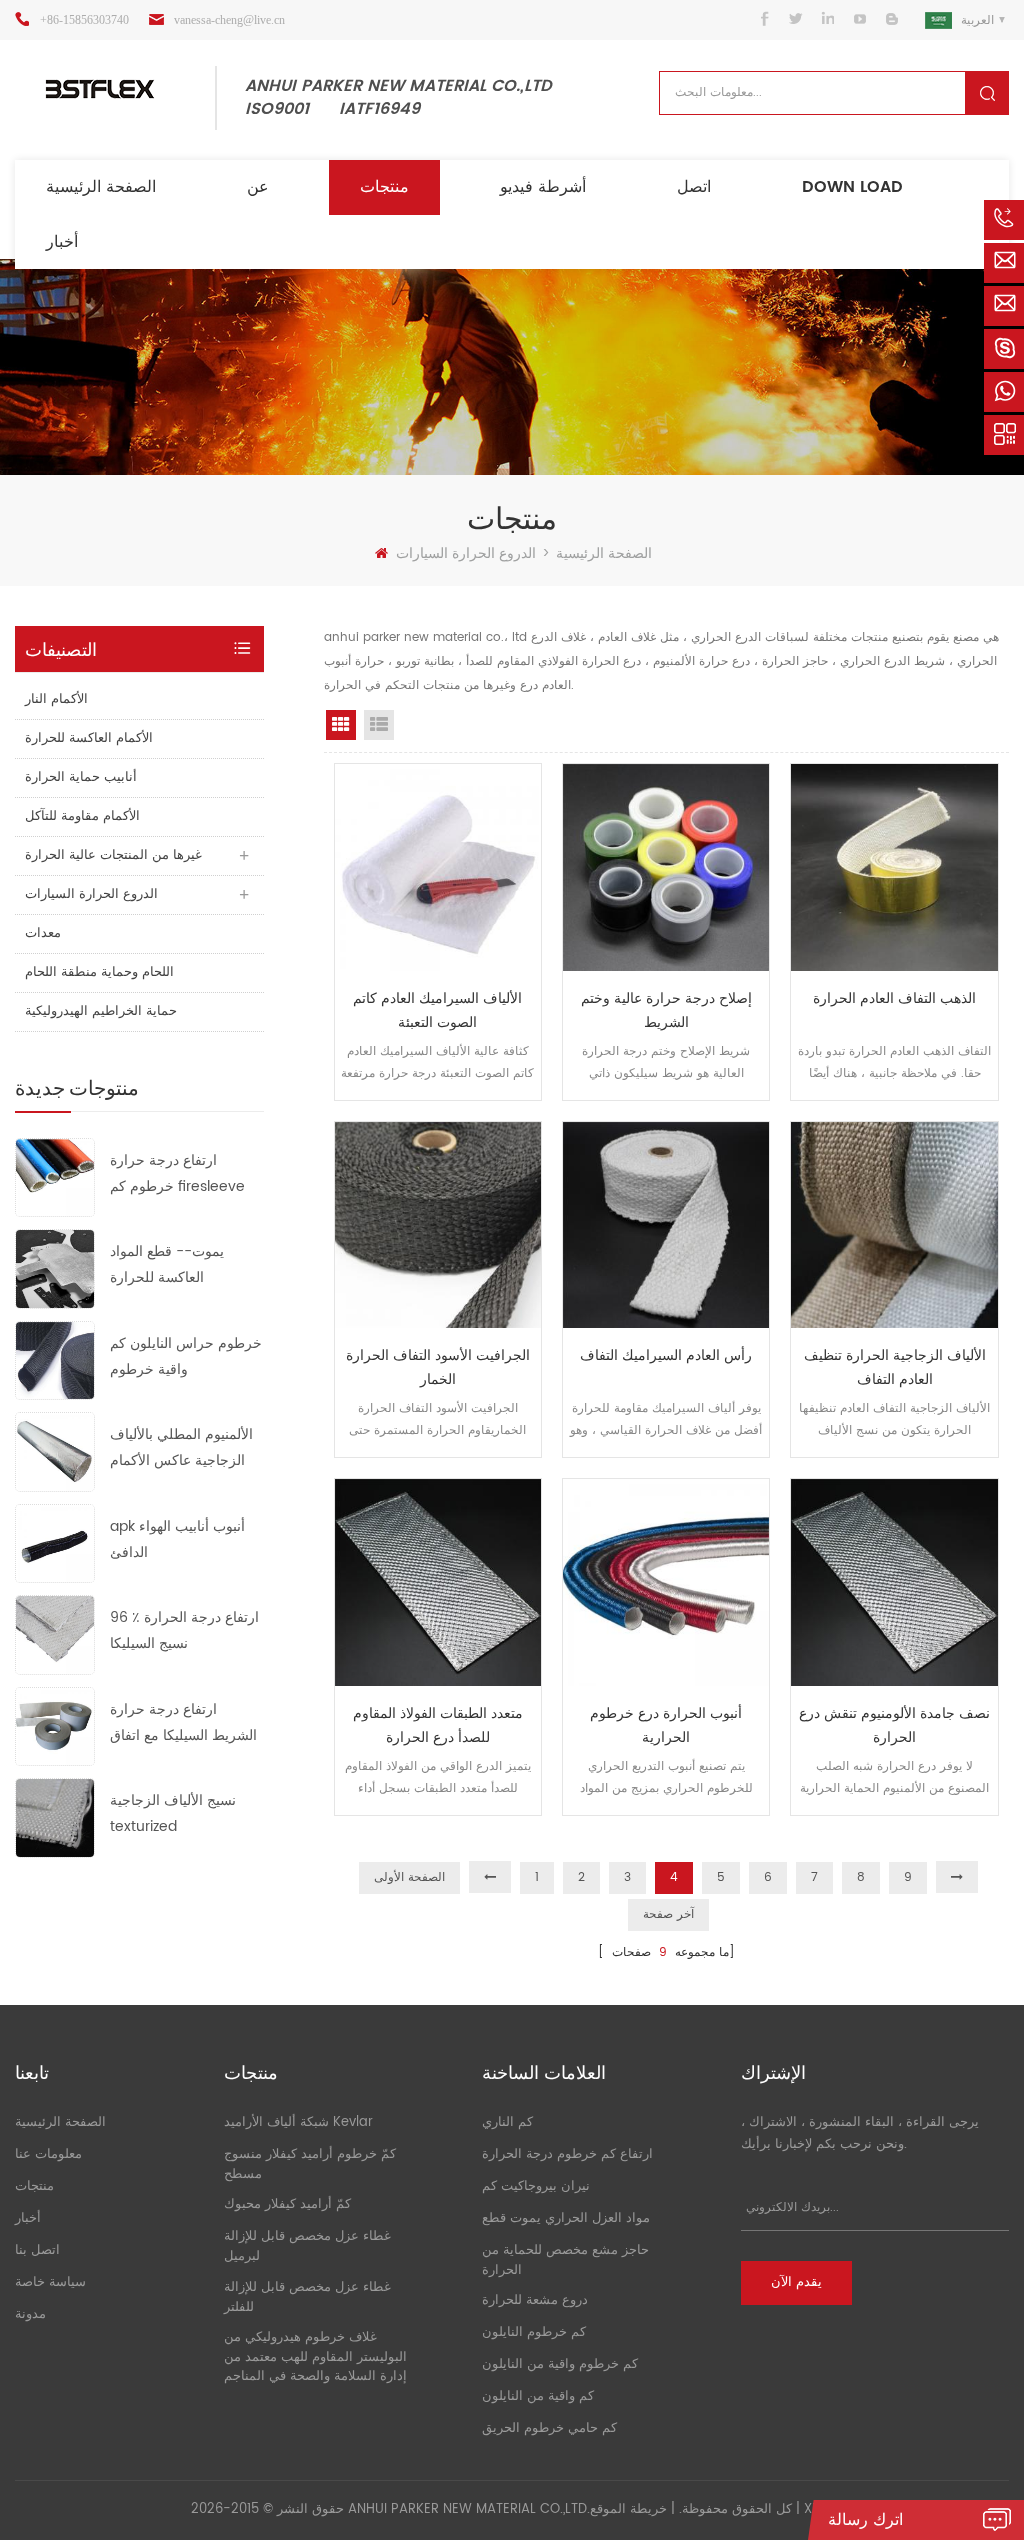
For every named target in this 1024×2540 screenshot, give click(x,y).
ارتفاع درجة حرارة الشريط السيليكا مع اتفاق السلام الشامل (183, 1723)
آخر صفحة (668, 1914)
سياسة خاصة (50, 2282)
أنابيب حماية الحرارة (81, 777)
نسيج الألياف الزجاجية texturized (173, 1813)
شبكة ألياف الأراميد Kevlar (298, 2122)
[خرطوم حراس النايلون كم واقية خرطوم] (55, 1359)
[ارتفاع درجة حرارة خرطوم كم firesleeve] (55, 1176)
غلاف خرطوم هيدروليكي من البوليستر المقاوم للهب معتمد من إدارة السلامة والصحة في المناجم (315, 2357)
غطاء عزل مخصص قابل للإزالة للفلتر (307, 2297)
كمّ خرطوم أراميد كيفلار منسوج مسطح (310, 2164)
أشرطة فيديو (543, 187)
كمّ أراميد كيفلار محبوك (287, 2204)
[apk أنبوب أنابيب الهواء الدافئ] (55, 1542)
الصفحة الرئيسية (101, 187)
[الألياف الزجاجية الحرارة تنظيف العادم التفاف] (894, 1225)
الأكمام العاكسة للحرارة (89, 738)
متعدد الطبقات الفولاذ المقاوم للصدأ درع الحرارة (438, 1725)
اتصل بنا (37, 2250)
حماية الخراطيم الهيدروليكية (101, 1011)
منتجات (384, 187)
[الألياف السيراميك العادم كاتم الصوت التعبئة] (438, 867)
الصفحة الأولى (409, 1877)
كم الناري (507, 2122)
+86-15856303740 (84, 20)
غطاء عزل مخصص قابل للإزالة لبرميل (307, 2246)
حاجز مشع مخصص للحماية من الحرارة (565, 2260)
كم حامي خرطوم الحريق (549, 2428)
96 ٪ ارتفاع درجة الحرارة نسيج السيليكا (184, 1630)
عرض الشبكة (341, 725)
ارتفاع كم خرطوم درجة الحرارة (567, 2154)
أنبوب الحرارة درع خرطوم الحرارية (666, 1725)
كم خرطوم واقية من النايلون (560, 2364)
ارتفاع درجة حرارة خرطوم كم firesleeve (177, 1173)
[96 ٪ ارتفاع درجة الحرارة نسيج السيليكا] (55, 1634)
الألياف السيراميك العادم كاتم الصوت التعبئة (437, 1010)
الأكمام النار (56, 699)
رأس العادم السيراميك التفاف (666, 1355)
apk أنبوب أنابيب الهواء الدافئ (177, 1539)
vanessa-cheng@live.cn (229, 20)
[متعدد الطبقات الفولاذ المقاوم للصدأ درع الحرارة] (438, 1582)
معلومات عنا (48, 2154)
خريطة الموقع (628, 2509)
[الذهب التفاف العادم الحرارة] (894, 867)
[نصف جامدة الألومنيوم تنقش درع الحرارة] (894, 1582)
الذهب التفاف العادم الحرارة (894, 998)
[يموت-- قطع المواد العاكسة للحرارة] (55, 1268)
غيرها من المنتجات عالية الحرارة (113, 855)
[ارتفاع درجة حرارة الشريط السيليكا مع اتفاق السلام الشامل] (55, 1725)
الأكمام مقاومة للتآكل (82, 816)
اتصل (694, 187)
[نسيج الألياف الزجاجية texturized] (55, 1817)
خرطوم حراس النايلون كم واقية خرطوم (186, 1356)
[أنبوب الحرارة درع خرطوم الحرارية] (666, 1582)
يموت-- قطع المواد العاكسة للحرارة (167, 1264)
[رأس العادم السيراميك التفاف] (666, 1225)
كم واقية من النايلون (538, 2396)
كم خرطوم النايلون (534, 2332)
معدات (43, 933)
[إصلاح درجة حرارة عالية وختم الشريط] (666, 867)
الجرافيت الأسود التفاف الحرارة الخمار (438, 1367)
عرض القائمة (379, 725)
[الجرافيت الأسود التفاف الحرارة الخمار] (438, 1225)
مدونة (30, 2314)
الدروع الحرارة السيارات (466, 553)
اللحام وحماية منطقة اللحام (99, 972)
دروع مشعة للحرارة (535, 2300)
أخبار (62, 242)
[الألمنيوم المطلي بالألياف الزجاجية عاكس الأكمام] (55, 1451)
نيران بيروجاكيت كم (536, 2186)
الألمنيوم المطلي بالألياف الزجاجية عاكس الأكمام (181, 1447)
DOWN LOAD (852, 187)
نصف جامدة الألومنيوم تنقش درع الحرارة (894, 1725)
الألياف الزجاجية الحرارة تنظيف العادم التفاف (895, 1367)
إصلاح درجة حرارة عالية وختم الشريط (666, 1010)
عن (258, 187)
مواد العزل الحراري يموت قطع (566, 2218)
